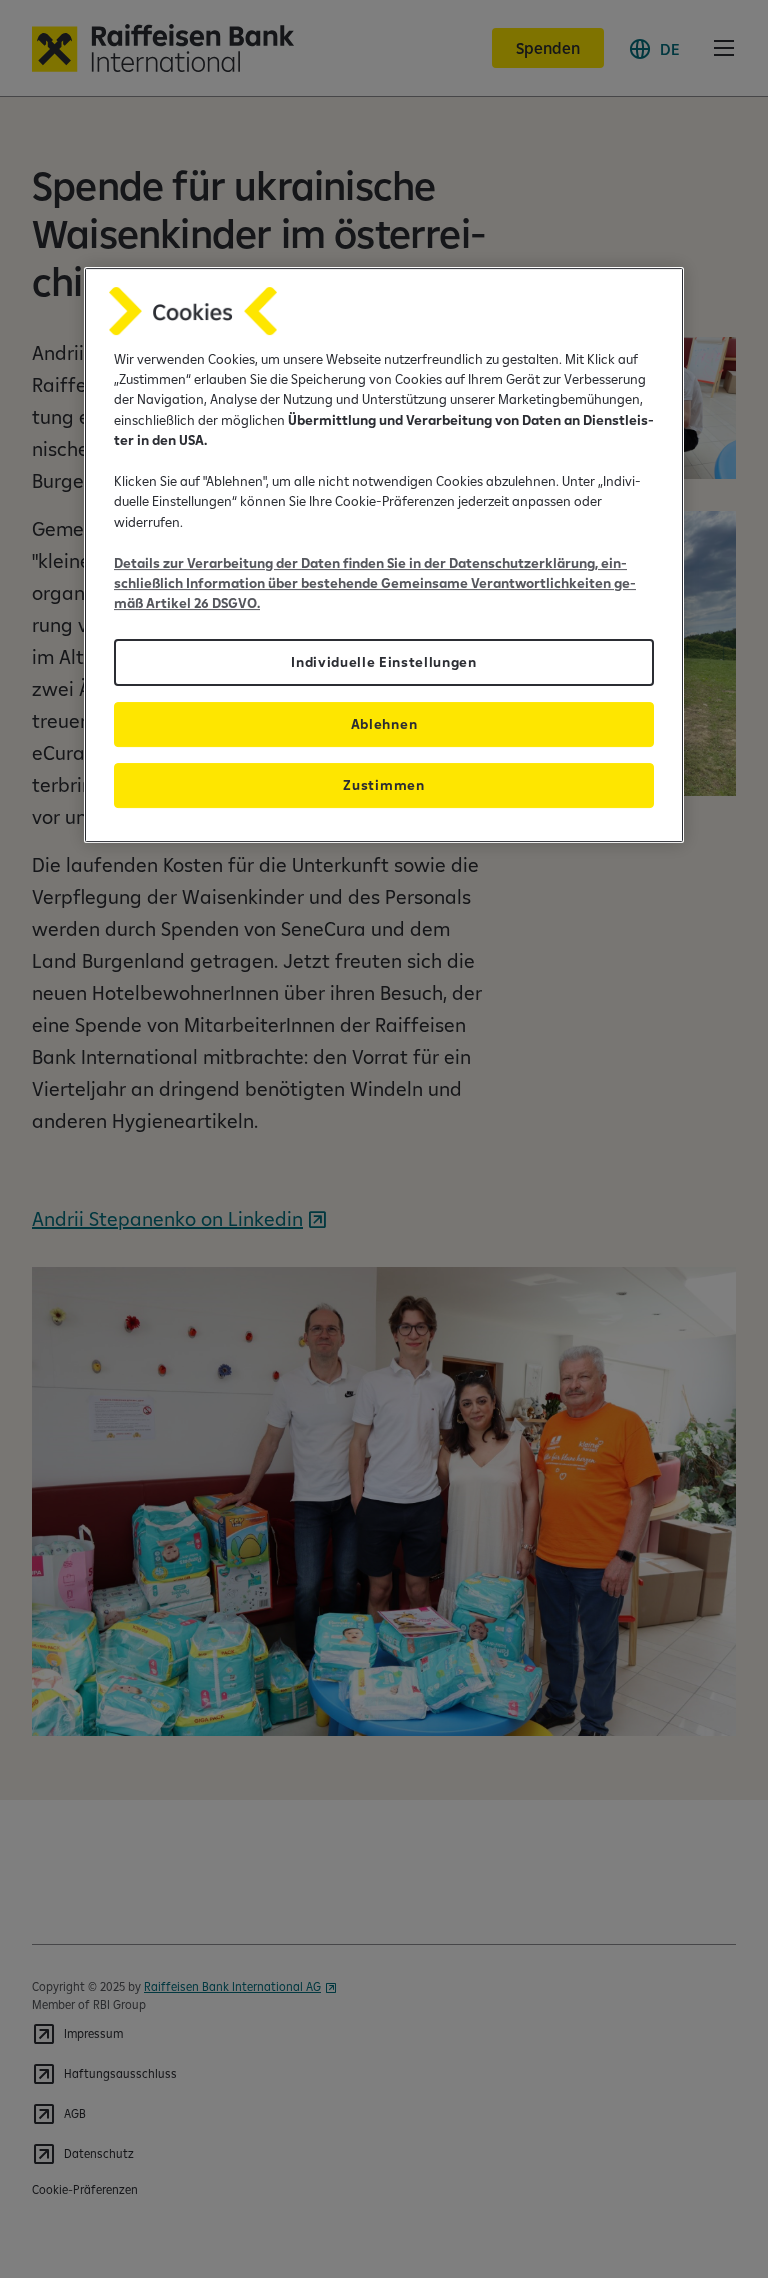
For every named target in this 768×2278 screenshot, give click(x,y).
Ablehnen (384, 724)
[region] (384, 555)
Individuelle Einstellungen (384, 662)
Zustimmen (383, 785)
